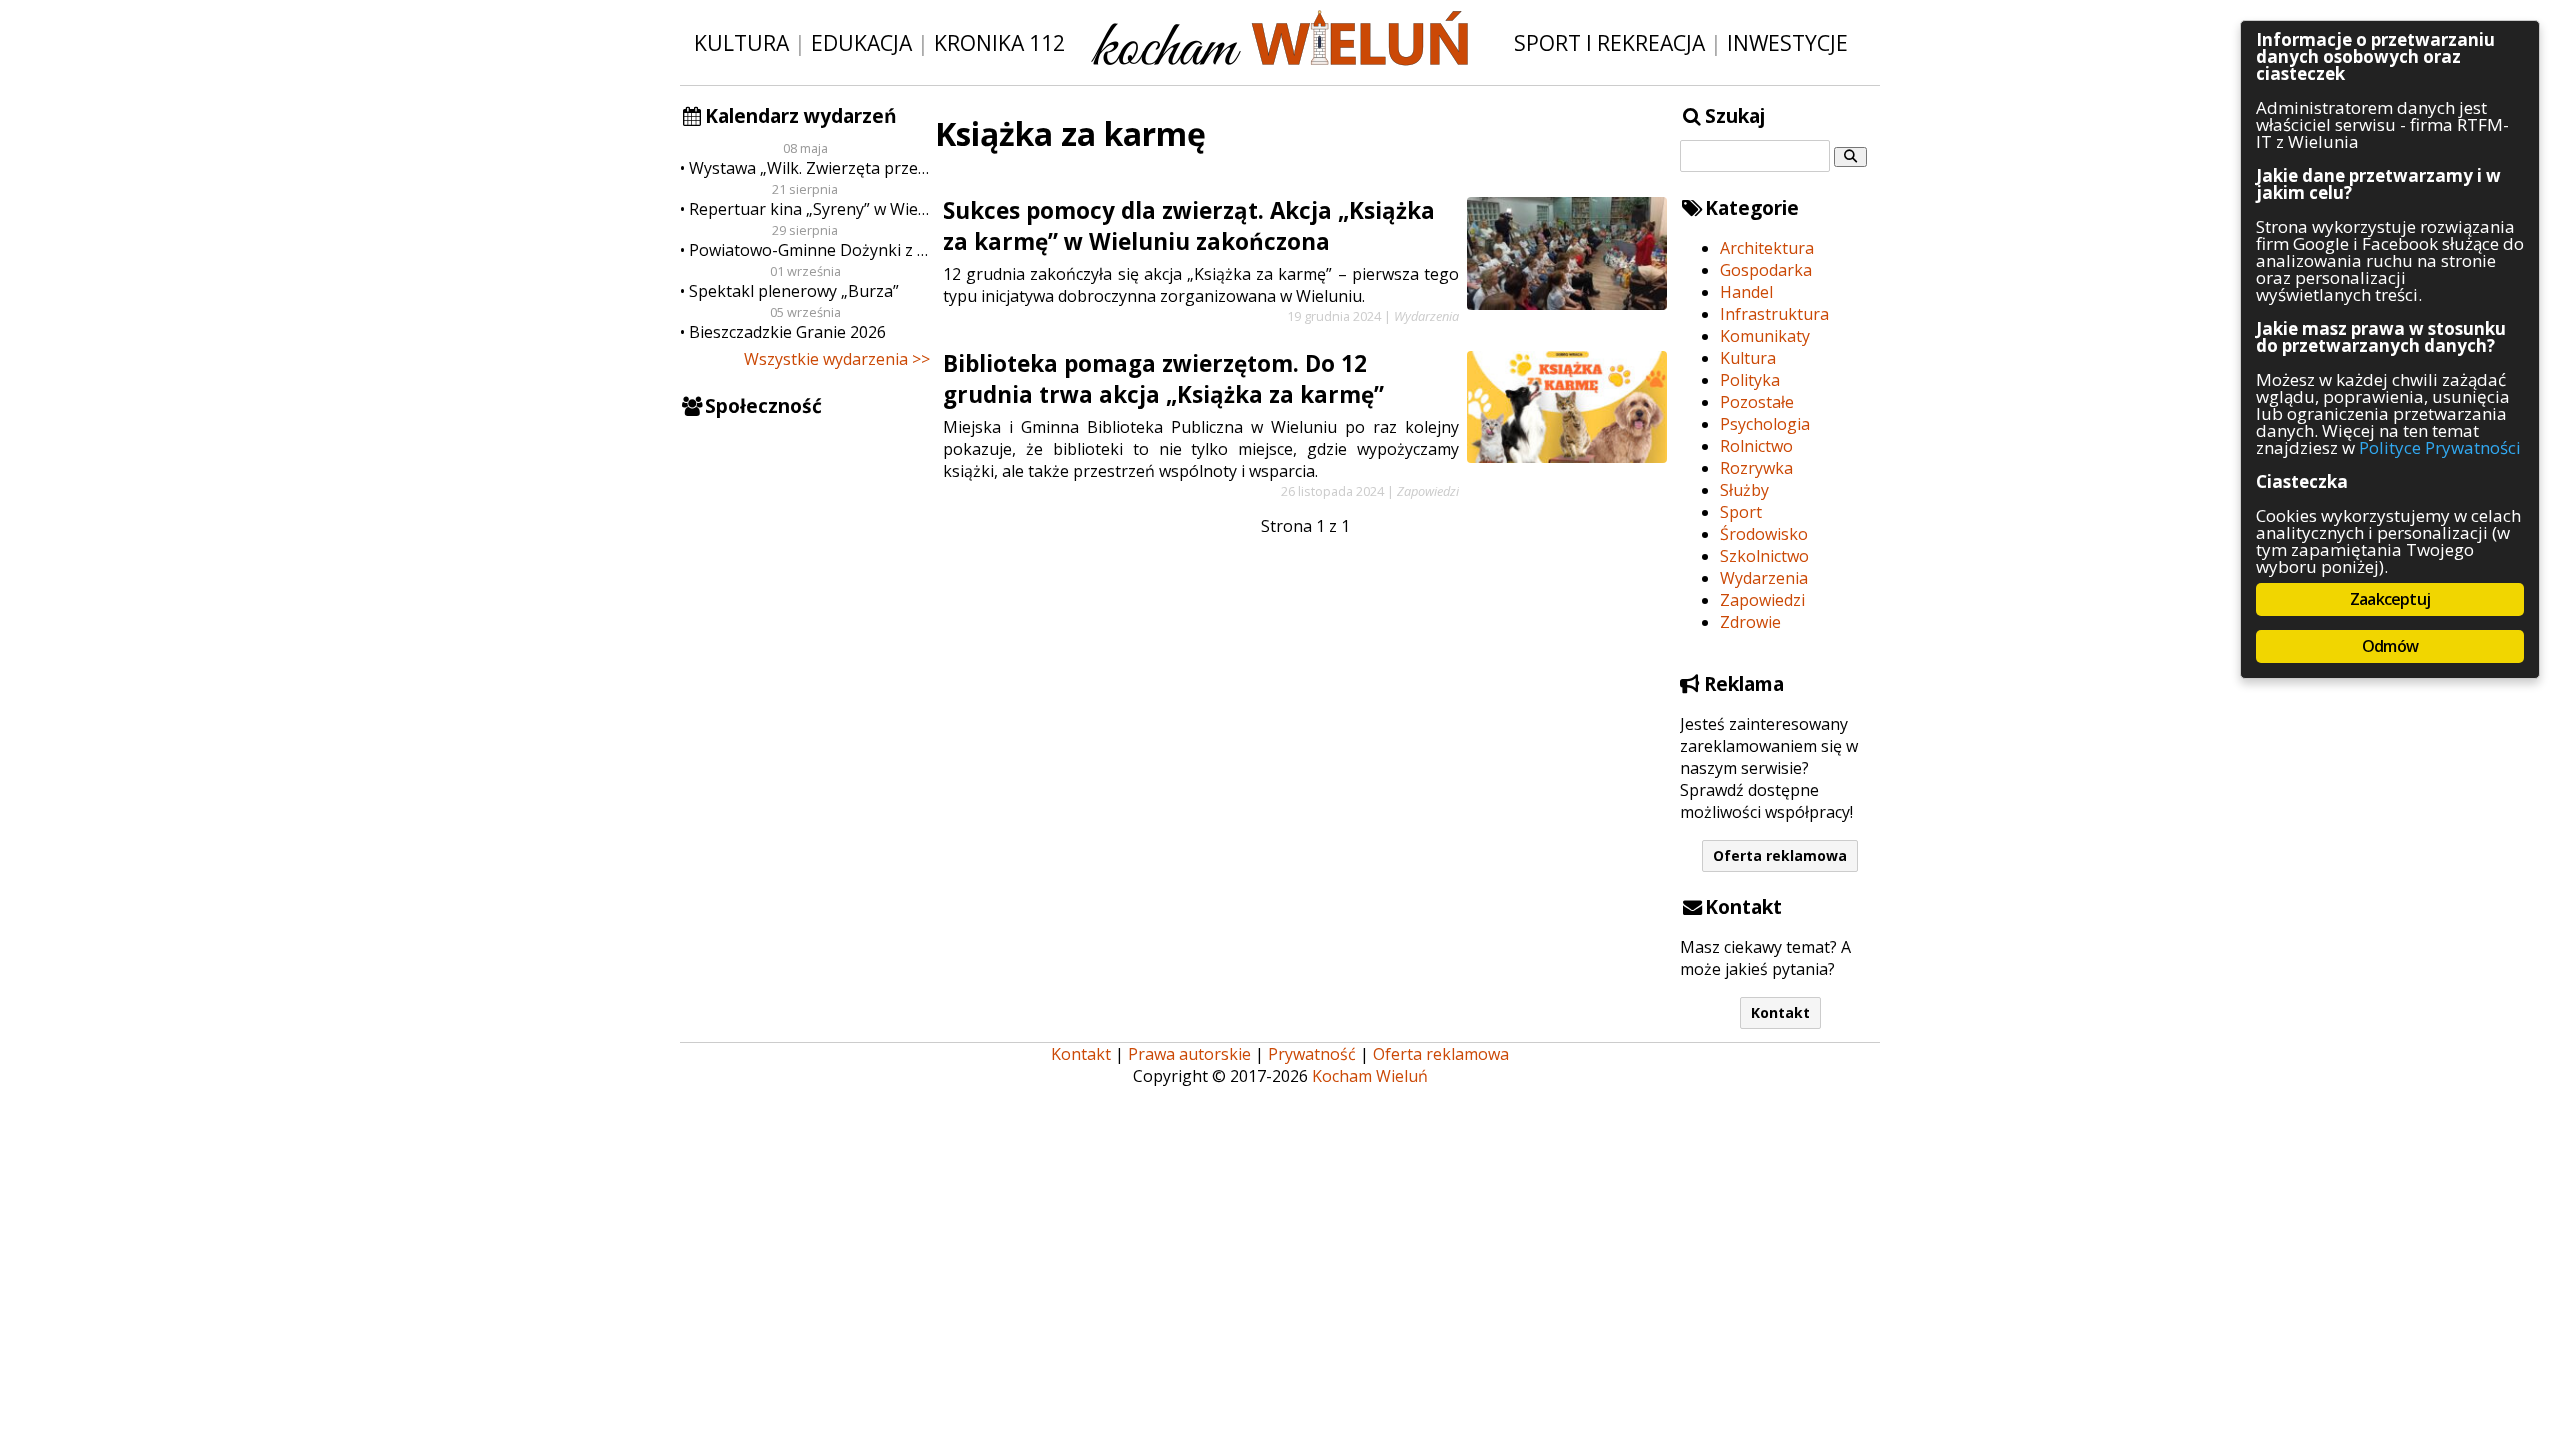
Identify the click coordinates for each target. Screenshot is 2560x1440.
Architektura (1767, 248)
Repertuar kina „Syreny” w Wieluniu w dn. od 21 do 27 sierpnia (809, 209)
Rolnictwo (1756, 446)
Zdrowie (1750, 622)
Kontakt (1780, 1012)
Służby (1744, 490)
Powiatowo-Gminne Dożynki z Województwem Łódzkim (809, 250)
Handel (1746, 292)
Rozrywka (1756, 468)
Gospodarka (1766, 270)
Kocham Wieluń (1370, 1076)
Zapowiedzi (1762, 600)
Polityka (1750, 380)
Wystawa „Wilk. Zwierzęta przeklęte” (809, 168)
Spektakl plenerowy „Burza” (794, 291)
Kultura (741, 42)
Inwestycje (1787, 42)
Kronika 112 (999, 42)
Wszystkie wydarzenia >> (837, 359)
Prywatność (1312, 1054)
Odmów (2390, 646)
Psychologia (1765, 424)
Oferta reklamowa (1780, 855)
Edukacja (861, 42)
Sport (1741, 512)
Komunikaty (1765, 336)
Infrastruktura (1774, 314)
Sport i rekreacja (1609, 42)
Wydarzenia (1764, 578)
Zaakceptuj (2390, 599)
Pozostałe (1757, 402)
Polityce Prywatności (2440, 447)
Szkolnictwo (1764, 556)
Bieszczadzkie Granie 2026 (787, 332)
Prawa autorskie (1189, 1054)
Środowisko (1764, 534)
